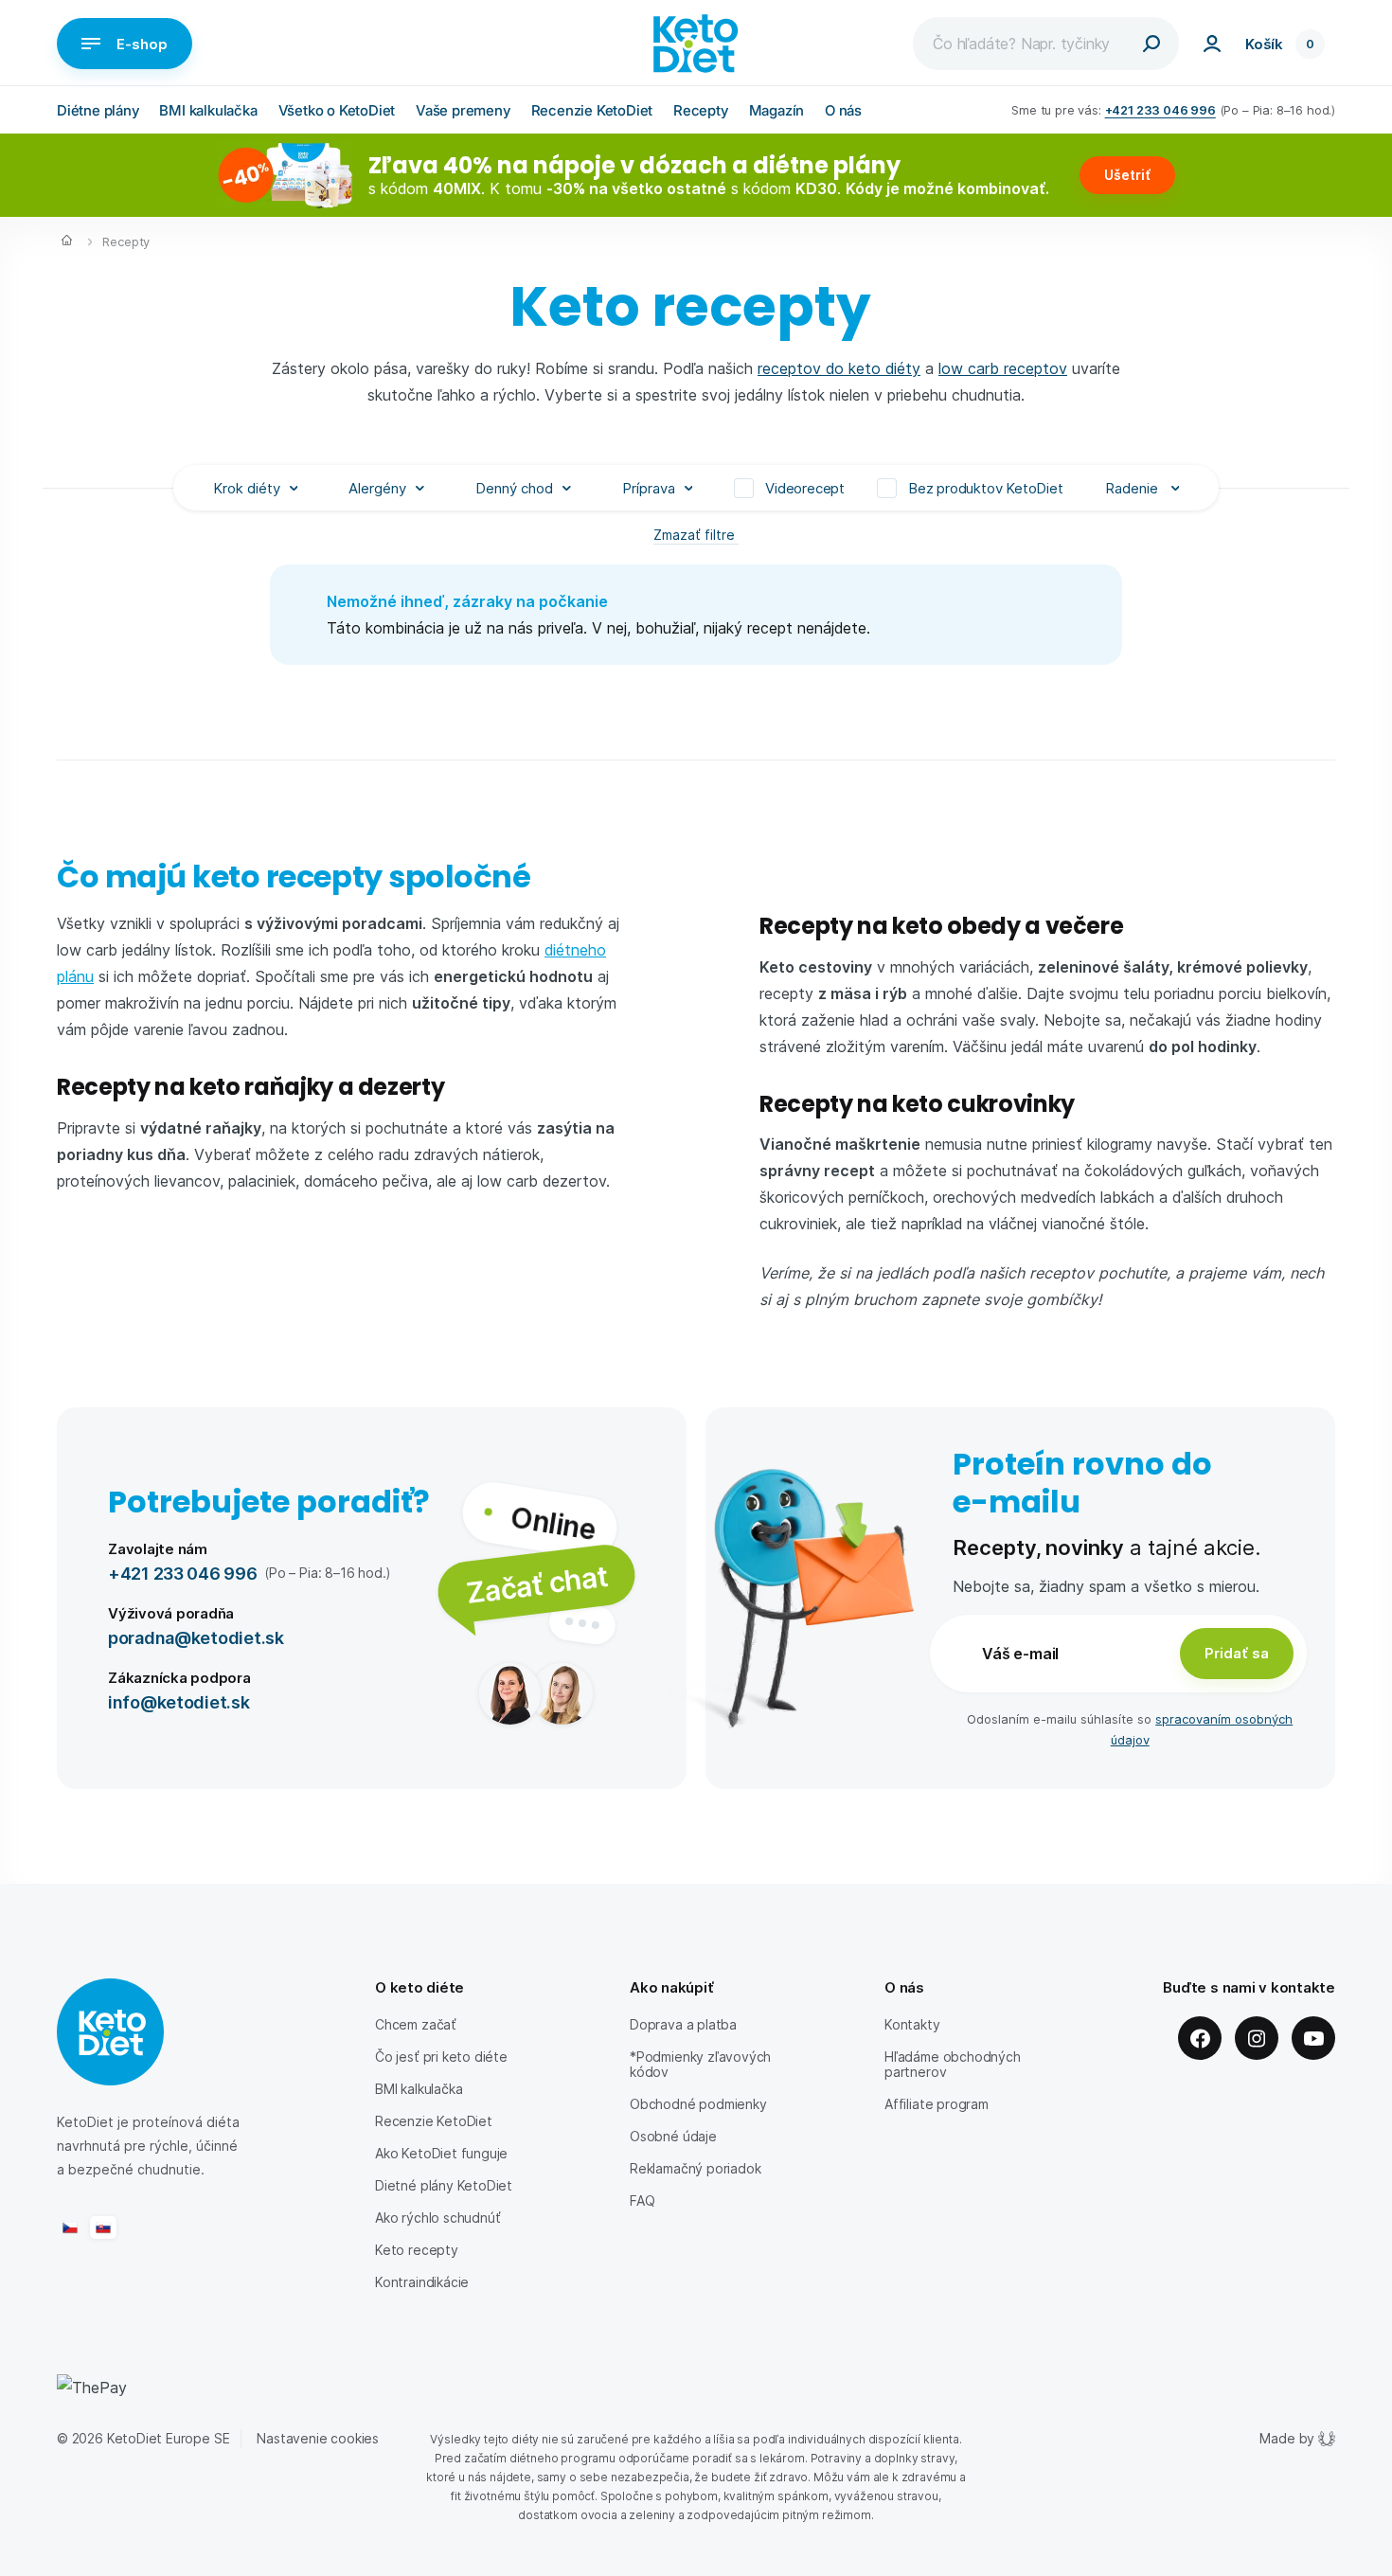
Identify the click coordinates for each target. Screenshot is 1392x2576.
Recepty (701, 110)
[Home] (67, 242)
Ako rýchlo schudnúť (437, 2218)
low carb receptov (1003, 368)
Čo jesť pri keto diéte (441, 2057)
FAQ (642, 2200)
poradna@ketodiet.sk (196, 1637)
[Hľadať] (1151, 44)
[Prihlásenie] (1212, 44)
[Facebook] (1200, 2038)
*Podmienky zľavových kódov (700, 2064)
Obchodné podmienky (698, 2104)
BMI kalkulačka (208, 110)
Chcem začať (416, 2024)
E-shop (142, 44)
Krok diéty (247, 488)
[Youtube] (1313, 2038)
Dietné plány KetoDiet (444, 2185)
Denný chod (514, 488)
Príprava (649, 488)
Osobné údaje (673, 2136)
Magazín (777, 110)
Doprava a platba (683, 2024)
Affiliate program (937, 2104)
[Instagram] (1257, 2038)
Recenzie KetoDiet (592, 110)
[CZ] (70, 2227)
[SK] (103, 2227)
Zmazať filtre (696, 535)
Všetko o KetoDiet (337, 110)
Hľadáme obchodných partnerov (953, 2064)
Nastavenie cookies (318, 2438)
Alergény (377, 488)
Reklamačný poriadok (695, 2168)
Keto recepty (417, 2250)
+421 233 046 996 (1160, 109)
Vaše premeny (463, 110)
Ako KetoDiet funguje (441, 2153)
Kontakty (912, 2024)
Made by (1287, 2438)
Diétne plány (98, 110)
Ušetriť (1127, 175)
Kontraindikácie (422, 2282)
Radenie (1133, 488)
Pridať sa (1237, 1653)
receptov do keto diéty (839, 368)
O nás (843, 110)
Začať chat (536, 1583)
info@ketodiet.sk (179, 1701)
